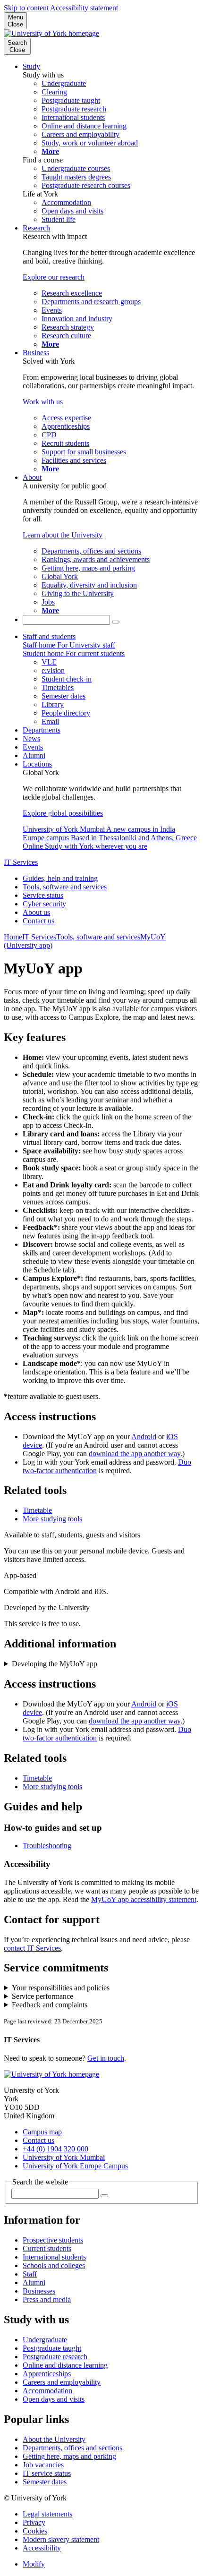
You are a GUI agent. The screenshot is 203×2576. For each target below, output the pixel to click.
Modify (34, 2564)
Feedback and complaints (50, 2005)
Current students (47, 2248)
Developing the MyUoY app (55, 1664)
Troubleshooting (47, 1846)
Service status (43, 895)
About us (36, 912)
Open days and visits (54, 2399)
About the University (54, 2439)
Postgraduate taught (52, 2348)
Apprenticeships (47, 2374)
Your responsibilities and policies (61, 1988)
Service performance (42, 1996)
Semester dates (45, 2482)
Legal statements (47, 2514)
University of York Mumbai (64, 2157)
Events (33, 747)
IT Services (21, 862)
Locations (37, 764)
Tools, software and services (65, 887)
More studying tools (52, 1519)
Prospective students (53, 2240)
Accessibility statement (84, 8)
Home (13, 937)
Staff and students (49, 636)
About (32, 477)
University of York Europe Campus (75, 2166)
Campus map (42, 2132)
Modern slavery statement (61, 2539)
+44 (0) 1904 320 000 (55, 2149)
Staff (30, 2274)
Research (36, 228)
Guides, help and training (60, 878)
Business (36, 353)
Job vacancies (43, 2465)
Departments (42, 730)
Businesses (39, 2291)
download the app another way (135, 1454)
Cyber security (44, 904)
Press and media (47, 2299)
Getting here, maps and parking (69, 2456)
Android (144, 1437)
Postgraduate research (55, 2357)
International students (54, 2257)
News (31, 738)
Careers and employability (62, 2382)
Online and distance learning (65, 2365)
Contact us (38, 921)
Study (31, 66)
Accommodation (47, 2391)
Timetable (37, 1510)
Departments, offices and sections (72, 2448)
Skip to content (26, 8)
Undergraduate (45, 2340)
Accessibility (42, 2548)
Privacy (34, 2522)
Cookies (35, 2531)
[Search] (116, 622)
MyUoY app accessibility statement (144, 1899)
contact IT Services (32, 1948)
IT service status (47, 2473)
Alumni (34, 755)
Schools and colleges (54, 2265)
